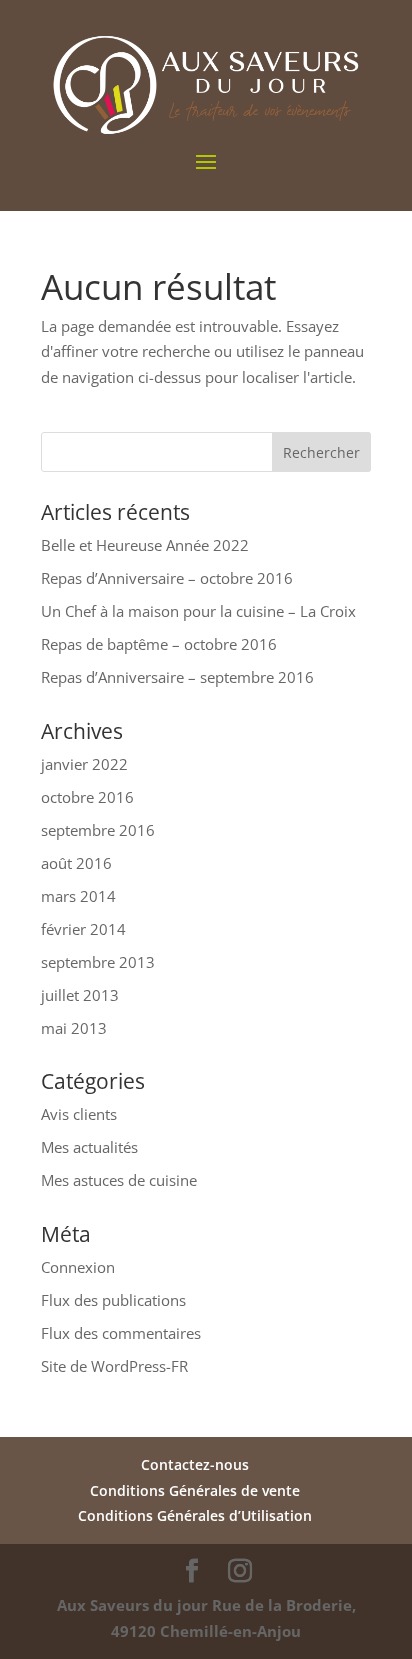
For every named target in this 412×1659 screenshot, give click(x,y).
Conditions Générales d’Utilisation (195, 1515)
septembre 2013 (98, 962)
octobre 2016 (87, 797)
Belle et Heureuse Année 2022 (145, 545)
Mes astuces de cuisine (119, 1180)
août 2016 (76, 863)
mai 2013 (74, 1028)
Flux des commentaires (121, 1333)
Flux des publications (113, 1300)
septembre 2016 (98, 830)
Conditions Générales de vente (195, 1490)
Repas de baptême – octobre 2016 (159, 644)
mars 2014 (78, 896)
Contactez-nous (195, 1464)
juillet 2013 (80, 995)
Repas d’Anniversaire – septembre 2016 (177, 677)
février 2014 (83, 929)
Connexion (78, 1267)
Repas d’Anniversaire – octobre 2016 (167, 578)
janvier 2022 (84, 764)
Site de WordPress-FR (114, 1366)
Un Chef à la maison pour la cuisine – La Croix (198, 611)
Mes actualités (89, 1147)
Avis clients (79, 1114)
